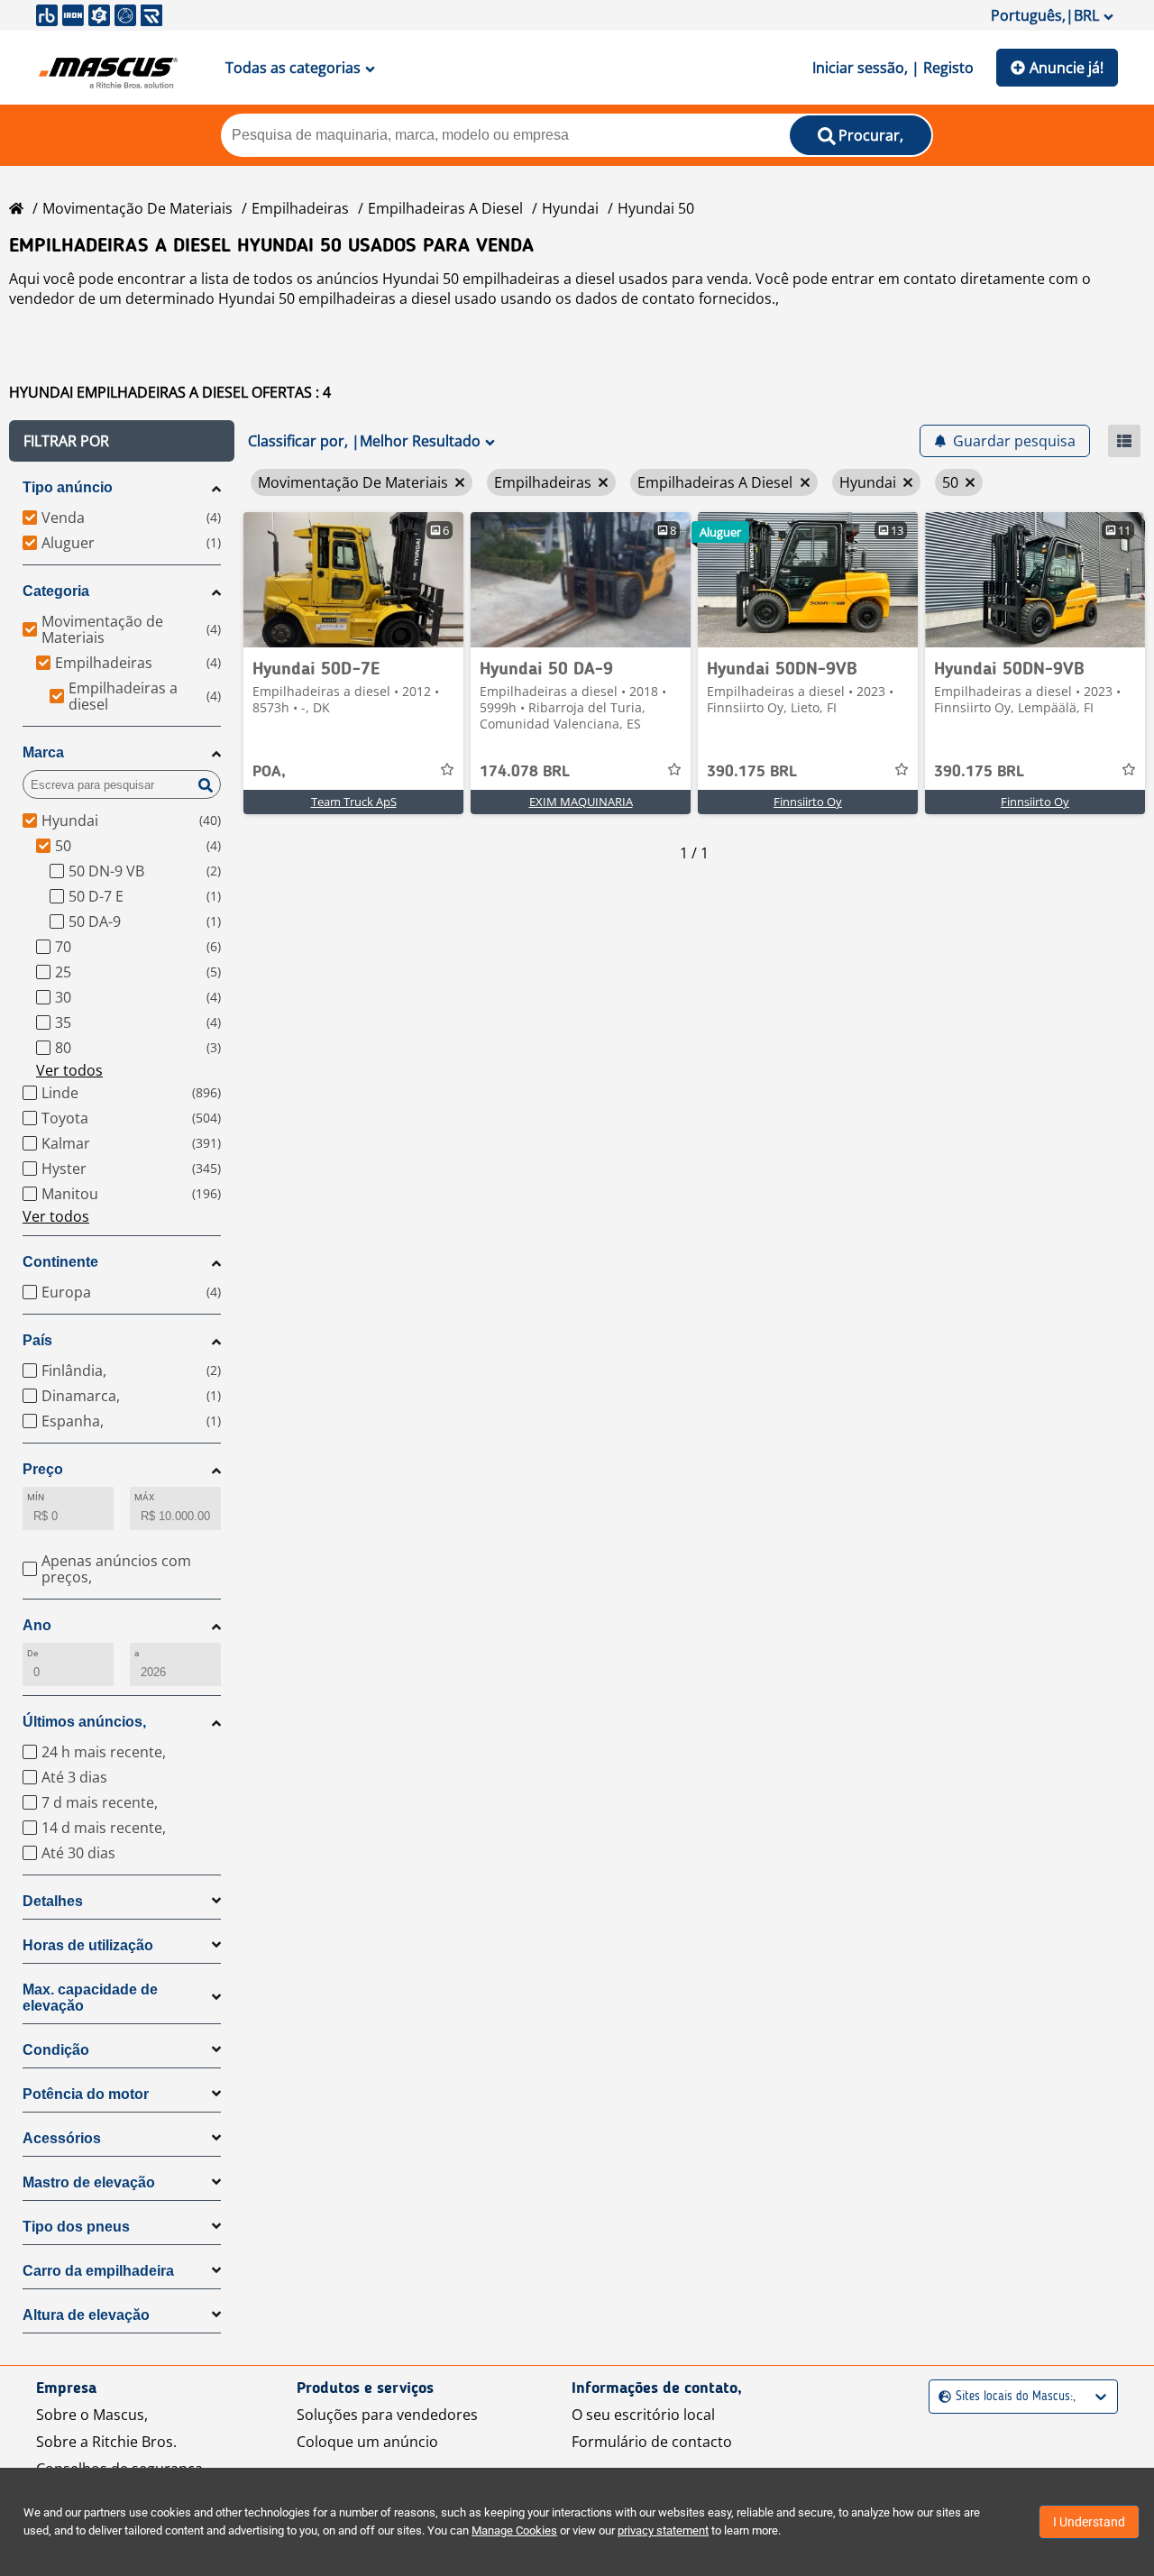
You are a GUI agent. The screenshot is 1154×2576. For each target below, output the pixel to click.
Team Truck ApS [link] (354, 802)
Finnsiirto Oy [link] (808, 802)
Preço (43, 1469)
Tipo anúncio (68, 487)
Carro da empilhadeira (98, 2271)
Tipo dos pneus (76, 2227)
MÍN (36, 1497)
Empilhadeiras (300, 208)
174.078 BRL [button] (525, 772)
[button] (122, 441)
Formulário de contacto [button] (652, 2442)
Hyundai (570, 208)
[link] (353, 580)
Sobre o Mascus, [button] (92, 2415)
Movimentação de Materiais (137, 208)
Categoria (56, 591)
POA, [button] (269, 772)
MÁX (144, 1497)
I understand (1089, 2522)
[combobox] (941, 2397)
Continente (60, 1262)
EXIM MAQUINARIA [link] (581, 802)
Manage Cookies (514, 2530)
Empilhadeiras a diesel (445, 208)
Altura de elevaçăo (86, 2315)
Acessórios (62, 2138)
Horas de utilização (88, 1945)
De (32, 1653)
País (37, 1340)
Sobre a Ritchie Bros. (106, 2442)
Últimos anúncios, (84, 1722)
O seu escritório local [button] (643, 2415)
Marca (43, 752)
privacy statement (663, 2530)
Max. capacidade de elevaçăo (90, 1998)
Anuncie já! (1067, 68)
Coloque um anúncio (367, 2442)
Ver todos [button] (69, 1070)
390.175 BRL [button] (752, 772)
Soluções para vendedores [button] (387, 2415)
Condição (56, 2050)
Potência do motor (86, 2094)
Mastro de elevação (89, 2182)
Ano (37, 1625)
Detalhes (53, 1901)
